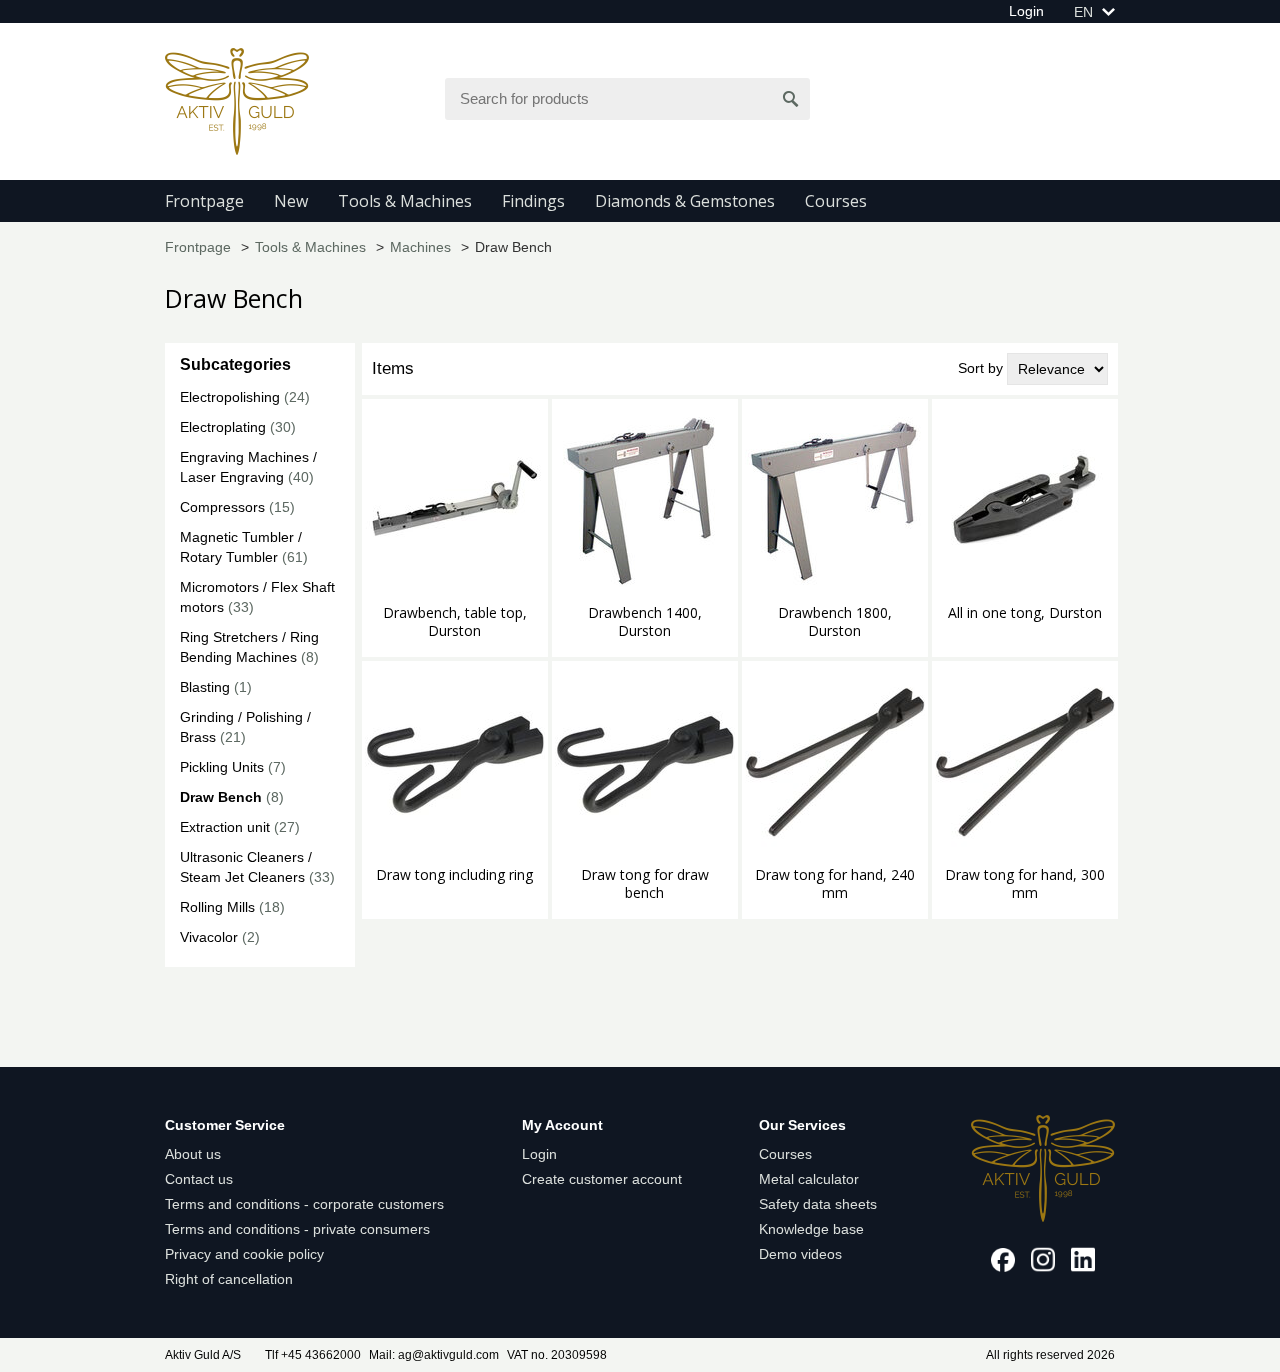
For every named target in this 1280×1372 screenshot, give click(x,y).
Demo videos (800, 1254)
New (291, 201)
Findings (533, 201)
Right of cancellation (229, 1279)
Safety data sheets (818, 1204)
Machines (420, 247)
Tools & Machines (405, 201)
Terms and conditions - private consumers (297, 1229)
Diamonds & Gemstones (685, 201)
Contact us (199, 1179)
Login (1026, 11)
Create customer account (602, 1179)
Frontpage (204, 201)
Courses (836, 201)
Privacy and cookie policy (244, 1254)
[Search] (791, 99)
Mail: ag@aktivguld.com (434, 1355)
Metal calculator (809, 1179)
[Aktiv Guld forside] (237, 100)
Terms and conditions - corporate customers (304, 1204)
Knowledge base (811, 1229)
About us (193, 1154)
